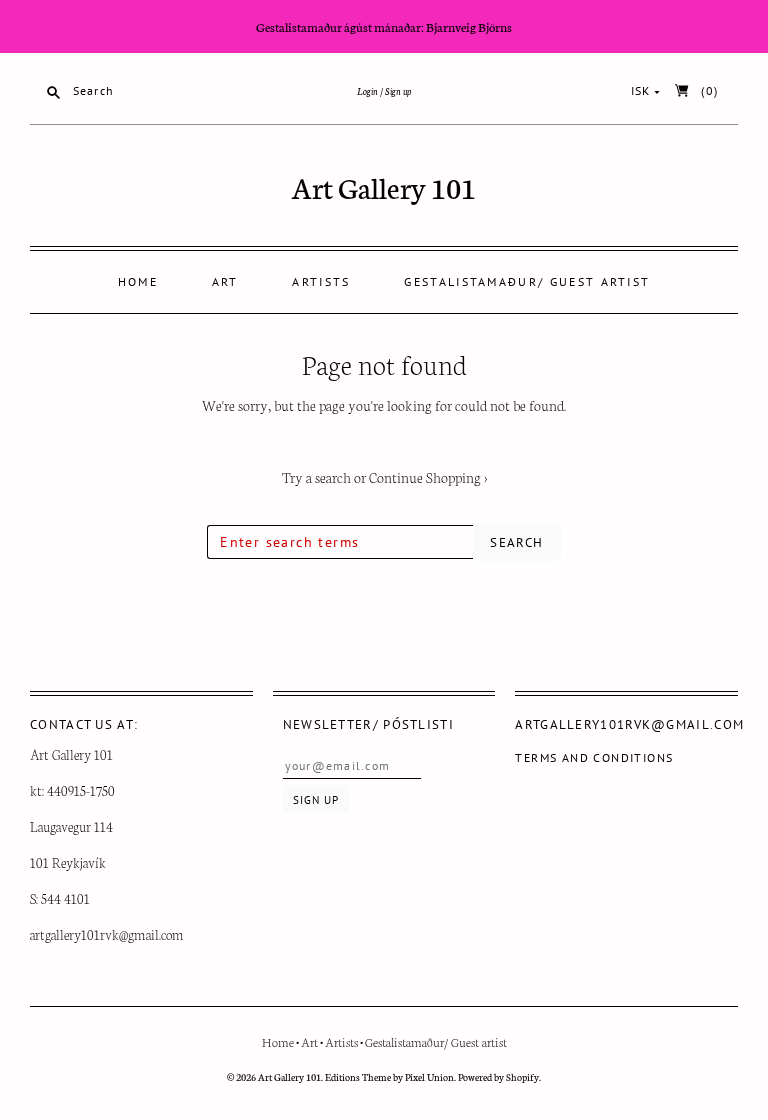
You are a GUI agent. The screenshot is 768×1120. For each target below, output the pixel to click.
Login (367, 91)
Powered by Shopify (498, 1077)
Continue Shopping (428, 477)
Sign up (398, 91)
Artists (321, 281)
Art (225, 281)
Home (138, 281)
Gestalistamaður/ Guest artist (527, 281)
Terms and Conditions (594, 757)
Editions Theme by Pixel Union (389, 1077)
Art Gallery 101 (384, 186)
